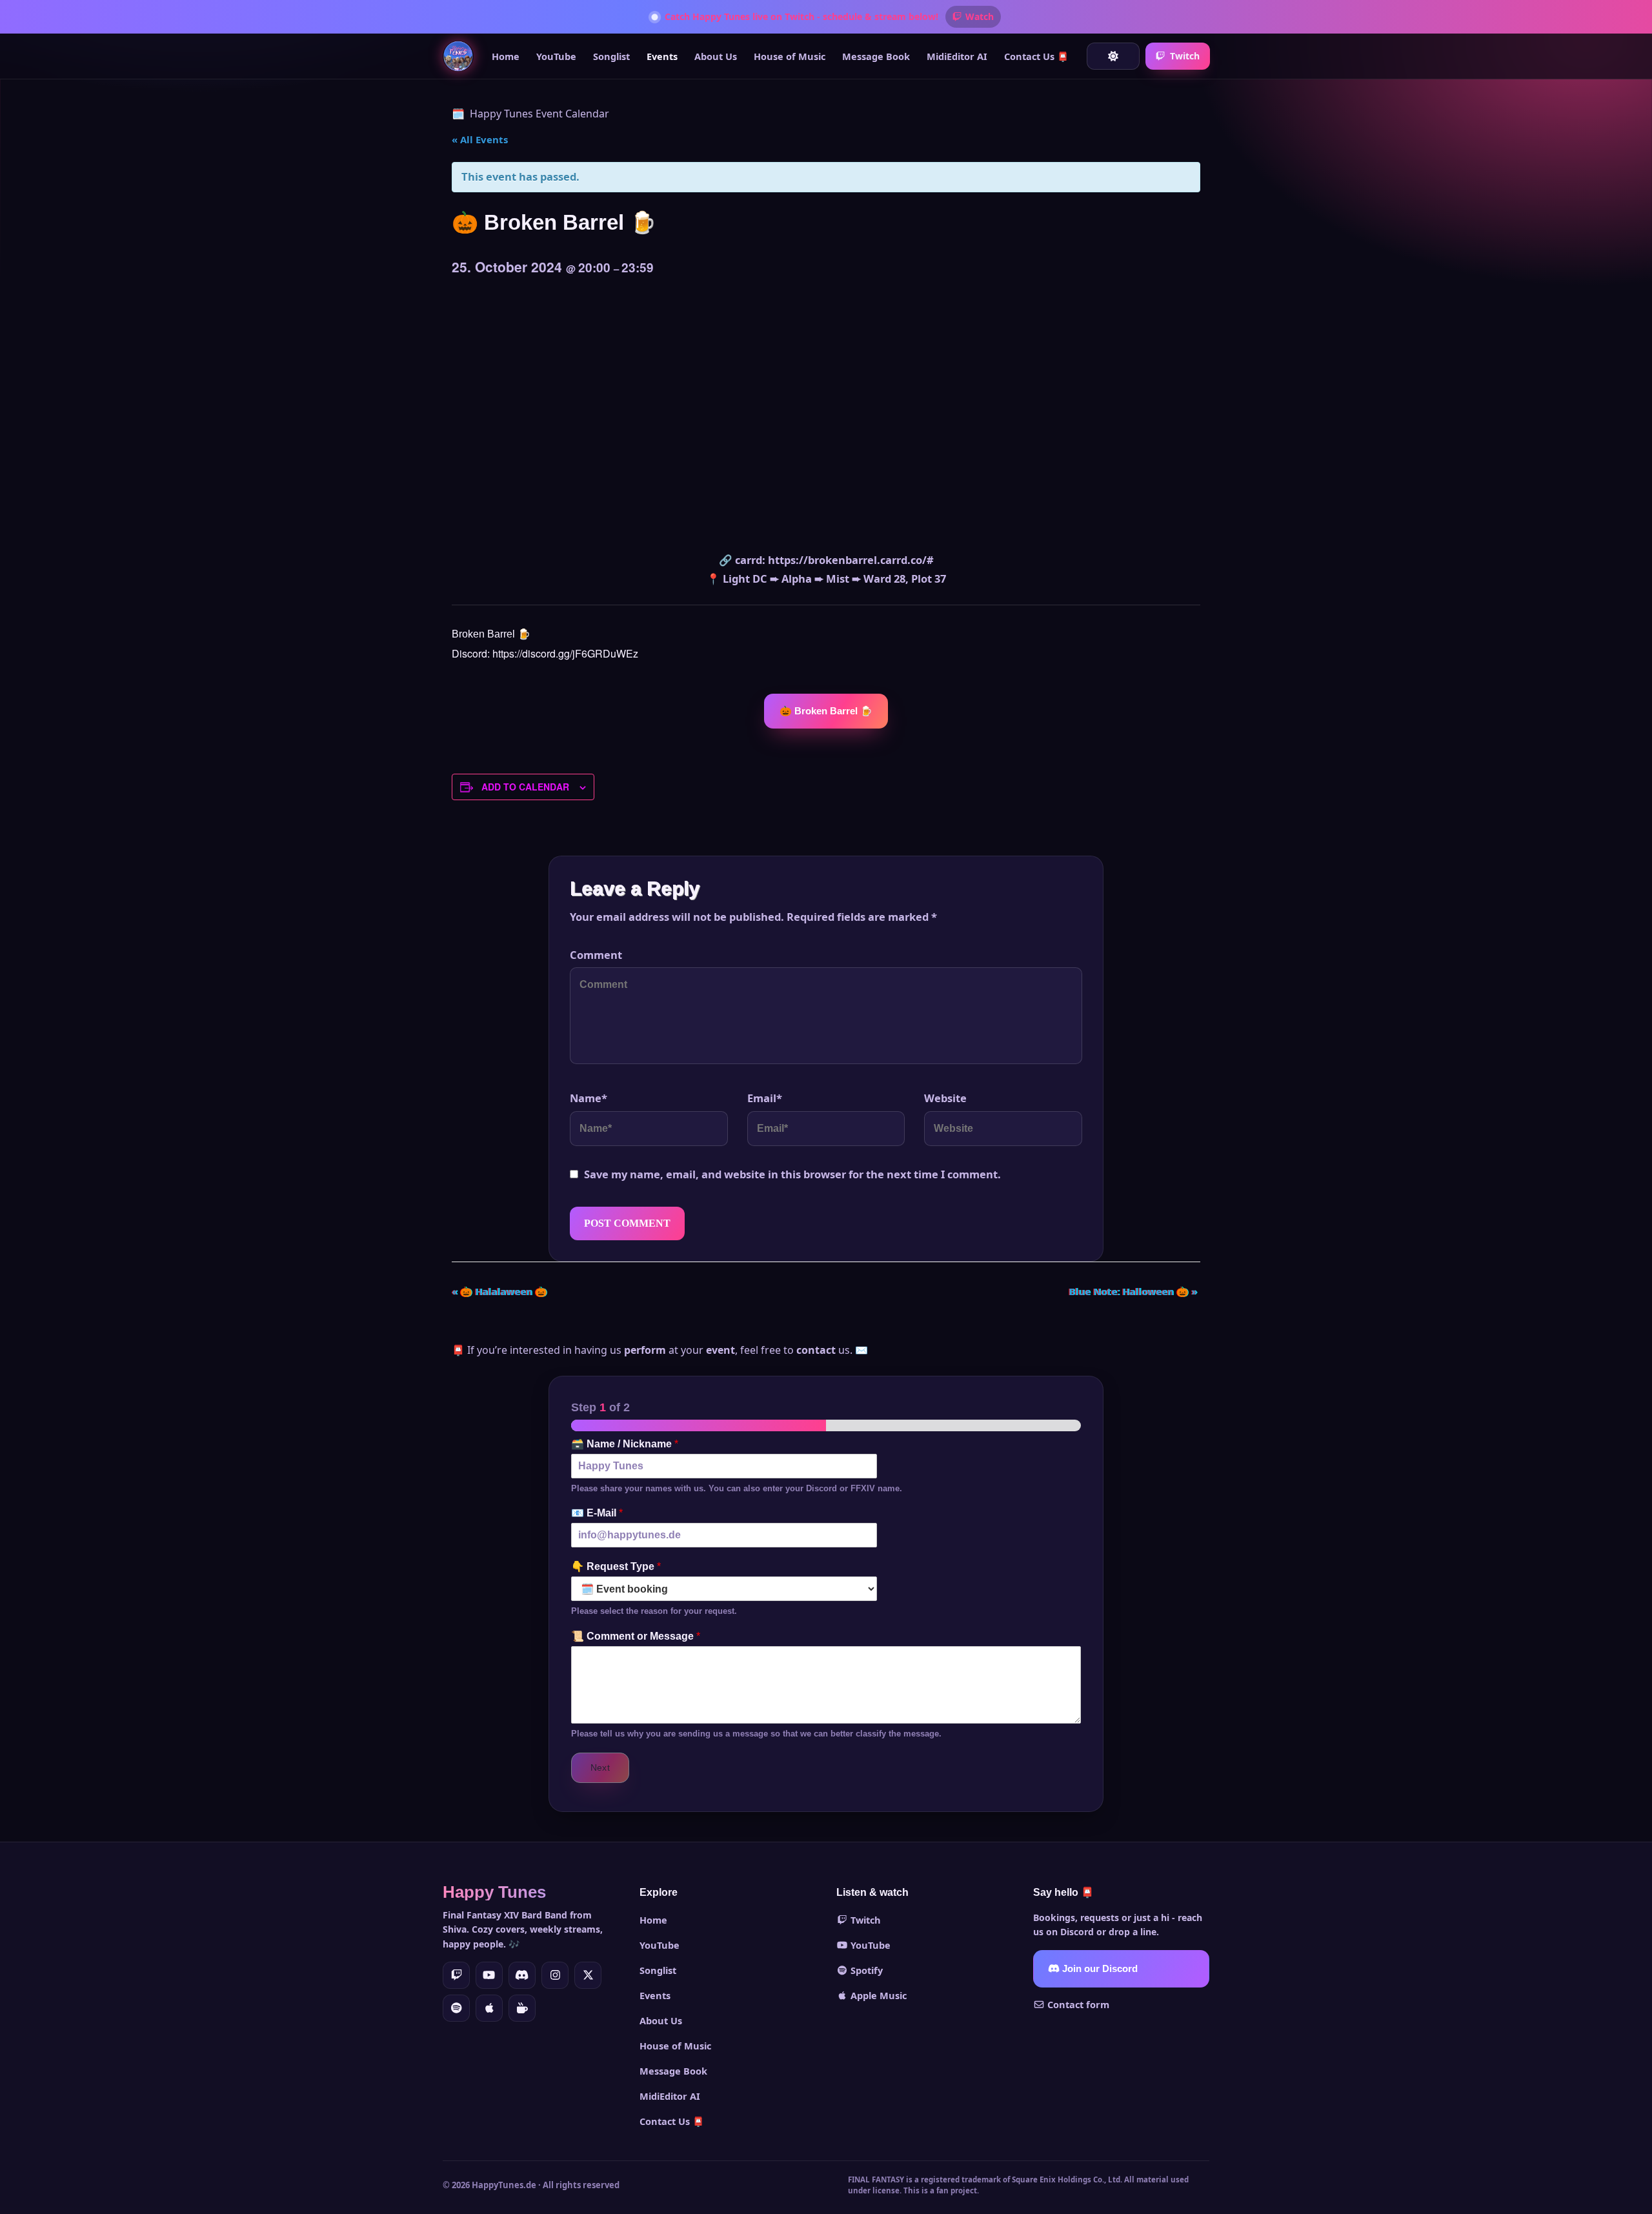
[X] (588, 1975)
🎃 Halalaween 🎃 (499, 1291)
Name (589, 1098)
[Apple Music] (489, 2008)
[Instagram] (555, 1975)
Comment (596, 955)
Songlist (611, 56)
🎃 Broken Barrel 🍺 (826, 711)
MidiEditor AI (957, 56)
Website (945, 1098)
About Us (716, 56)
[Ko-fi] (522, 2008)
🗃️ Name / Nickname (625, 1444)
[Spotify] (456, 2008)
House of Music (790, 56)
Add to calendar (525, 787)
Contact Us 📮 (1036, 56)
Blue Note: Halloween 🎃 (1133, 1291)
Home (506, 56)
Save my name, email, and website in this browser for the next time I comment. (792, 1174)
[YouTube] (489, 1975)
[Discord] (522, 1975)
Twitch (1185, 56)
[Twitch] (456, 1975)
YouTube (556, 56)
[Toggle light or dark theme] (1113, 56)
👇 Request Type (616, 1566)
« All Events (480, 139)
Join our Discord (1099, 1969)
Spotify (865, 1970)
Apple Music (877, 1995)
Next (600, 1767)
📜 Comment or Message (636, 1636)
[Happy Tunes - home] (458, 56)
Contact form (1077, 2004)
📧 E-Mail (597, 1513)
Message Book (876, 56)
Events (662, 56)
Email (765, 1098)
